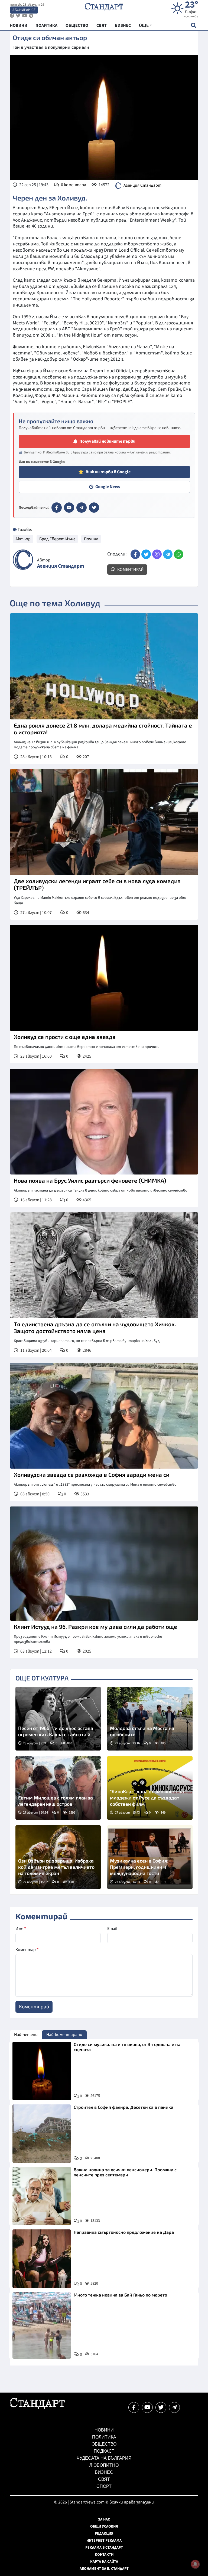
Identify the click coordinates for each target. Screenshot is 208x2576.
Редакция (104, 2534)
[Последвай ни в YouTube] (147, 2407)
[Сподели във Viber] (157, 554)
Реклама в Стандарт (104, 2548)
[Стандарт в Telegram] (82, 508)
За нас (104, 2519)
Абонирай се (24, 10)
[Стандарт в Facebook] (57, 508)
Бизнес (104, 2472)
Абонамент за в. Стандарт (104, 2569)
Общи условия (104, 2526)
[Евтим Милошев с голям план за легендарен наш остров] (58, 1788)
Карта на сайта (104, 2562)
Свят (104, 2479)
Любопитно (104, 2465)
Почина (91, 539)
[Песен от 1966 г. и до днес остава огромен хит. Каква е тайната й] (58, 1719)
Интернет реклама (104, 2541)
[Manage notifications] (195, 2564)
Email (112, 1929)
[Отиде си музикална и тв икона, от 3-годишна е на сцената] (42, 2071)
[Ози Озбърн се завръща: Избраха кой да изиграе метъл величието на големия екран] (58, 1857)
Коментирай (130, 570)
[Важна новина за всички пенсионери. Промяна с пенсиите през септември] (42, 2196)
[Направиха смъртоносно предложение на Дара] (42, 2259)
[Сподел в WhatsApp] (179, 554)
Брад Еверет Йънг (57, 539)
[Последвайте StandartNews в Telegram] (31, 16)
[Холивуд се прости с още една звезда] (104, 978)
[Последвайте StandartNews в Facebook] (12, 16)
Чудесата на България (104, 2458)
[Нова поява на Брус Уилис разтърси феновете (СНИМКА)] (104, 1122)
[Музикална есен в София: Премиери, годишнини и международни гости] (150, 1857)
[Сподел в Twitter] (146, 554)
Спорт (104, 2486)
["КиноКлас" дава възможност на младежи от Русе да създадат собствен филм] (150, 1788)
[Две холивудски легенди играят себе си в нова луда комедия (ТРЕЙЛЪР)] (104, 822)
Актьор (23, 539)
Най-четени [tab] (26, 2035)
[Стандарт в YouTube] (69, 508)
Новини (104, 2430)
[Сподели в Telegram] (168, 554)
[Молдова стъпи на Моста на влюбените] (150, 1719)
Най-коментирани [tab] (64, 2035)
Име (21, 1929)
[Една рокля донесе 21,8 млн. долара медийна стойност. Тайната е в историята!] (104, 666)
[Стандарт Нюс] (37, 2407)
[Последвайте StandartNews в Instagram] (18, 16)
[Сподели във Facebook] (135, 554)
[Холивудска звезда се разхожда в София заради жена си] (104, 1416)
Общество (104, 2444)
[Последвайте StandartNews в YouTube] (25, 16)
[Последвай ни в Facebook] (134, 2407)
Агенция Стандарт (142, 185)
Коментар (27, 1950)
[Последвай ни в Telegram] (174, 2407)
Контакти (104, 2555)
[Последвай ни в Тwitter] (161, 2407)
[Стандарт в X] (94, 508)
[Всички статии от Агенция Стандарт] (23, 560)
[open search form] (194, 25)
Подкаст (104, 2451)
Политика (104, 2437)
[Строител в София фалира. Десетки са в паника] (42, 2134)
